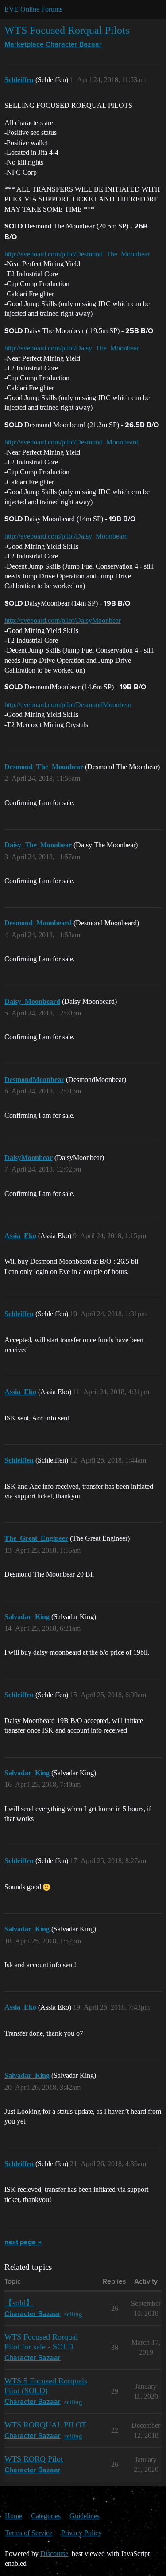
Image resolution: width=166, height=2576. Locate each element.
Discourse (54, 2554)
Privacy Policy (81, 2533)
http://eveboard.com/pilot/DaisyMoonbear (63, 620)
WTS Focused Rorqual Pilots (67, 30)
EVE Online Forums (33, 9)
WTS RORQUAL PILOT (45, 2425)
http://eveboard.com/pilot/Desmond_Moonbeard (71, 442)
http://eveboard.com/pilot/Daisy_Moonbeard (66, 536)
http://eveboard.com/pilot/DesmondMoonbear (68, 705)
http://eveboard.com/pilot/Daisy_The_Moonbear (72, 348)
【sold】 (19, 2303)
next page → (23, 2242)
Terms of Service (29, 2533)
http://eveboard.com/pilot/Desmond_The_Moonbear (77, 254)
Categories (46, 2516)
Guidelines (85, 2516)
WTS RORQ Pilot (34, 2459)
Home (14, 2516)
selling (73, 2314)
